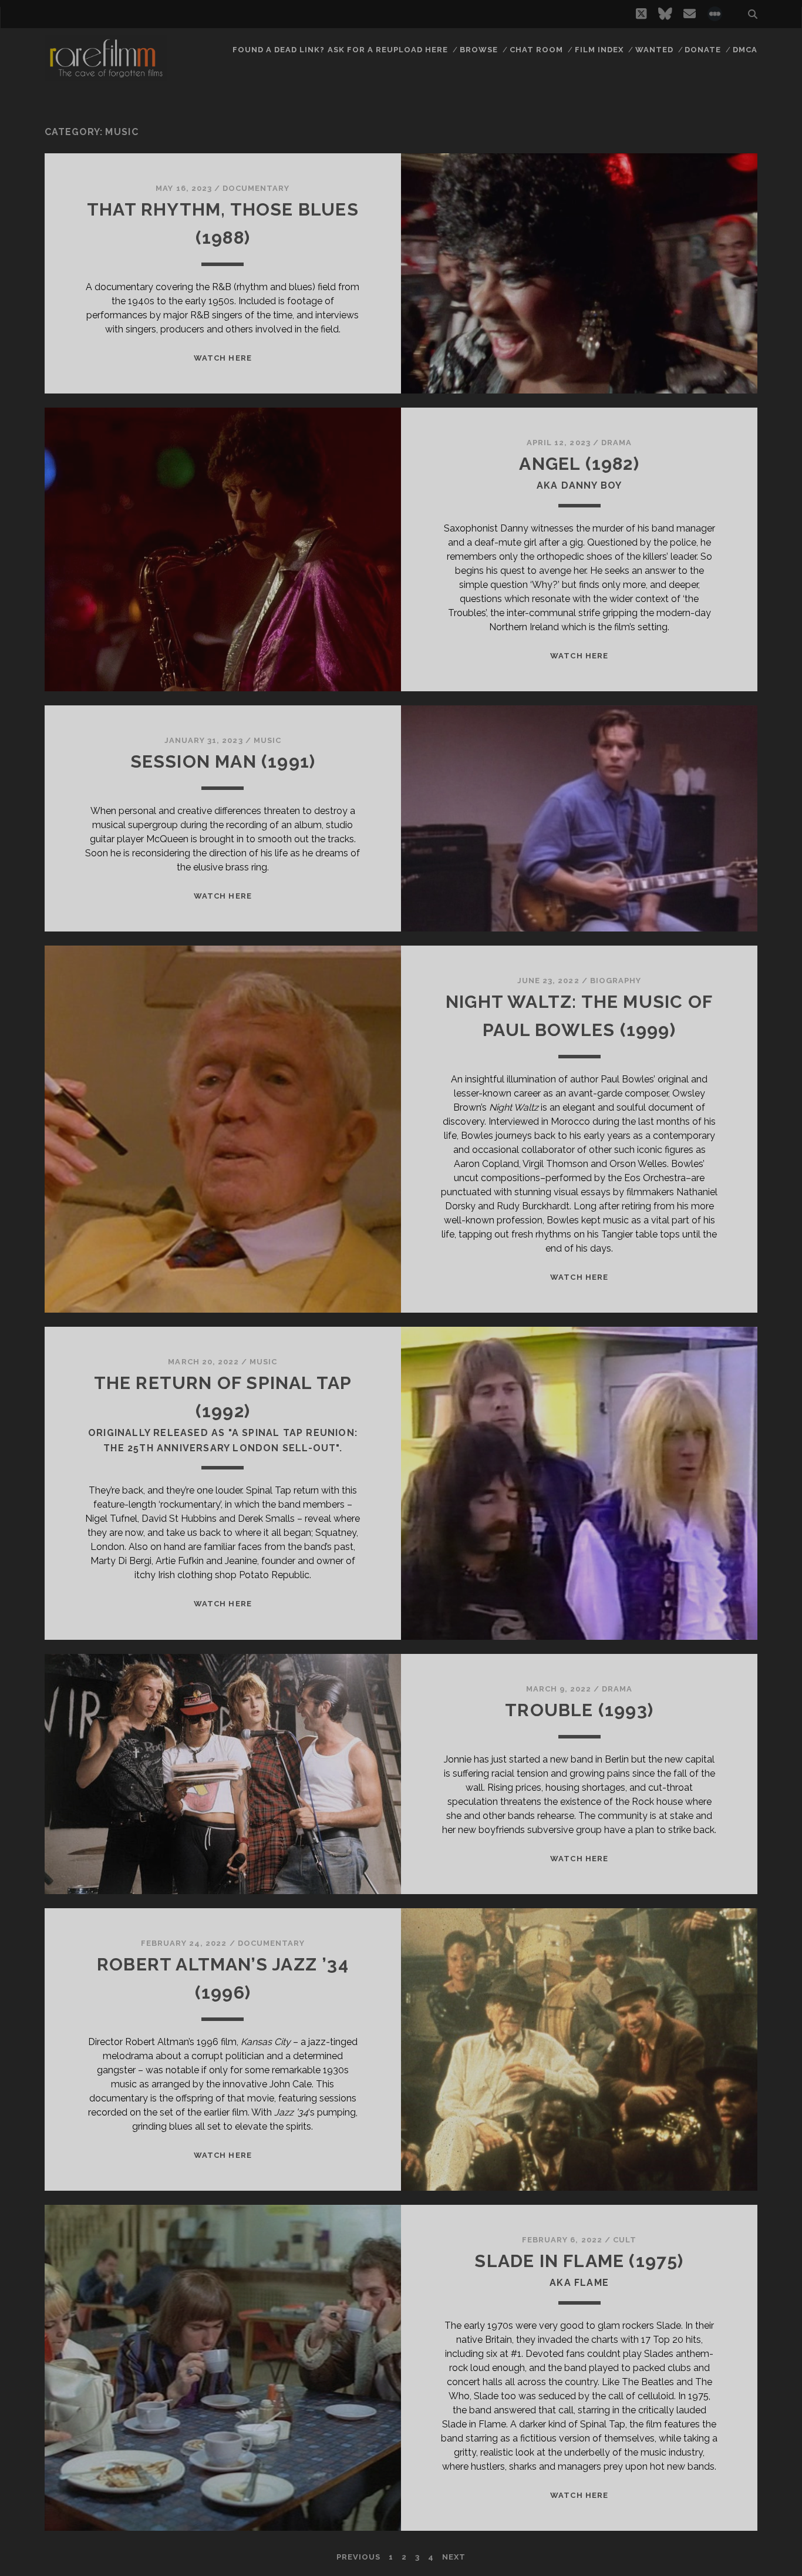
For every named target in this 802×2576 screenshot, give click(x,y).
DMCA (745, 50)
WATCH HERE (223, 358)
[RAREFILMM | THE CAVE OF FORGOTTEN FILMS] (106, 76)
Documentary (256, 188)
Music (267, 740)
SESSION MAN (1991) (223, 761)
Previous (358, 2557)
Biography (616, 981)
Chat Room (536, 50)
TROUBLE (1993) (579, 1710)
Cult (625, 2240)
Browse (479, 50)
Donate (703, 50)
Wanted (654, 50)
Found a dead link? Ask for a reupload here (341, 50)
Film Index (599, 50)
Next (454, 2557)
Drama (616, 443)
